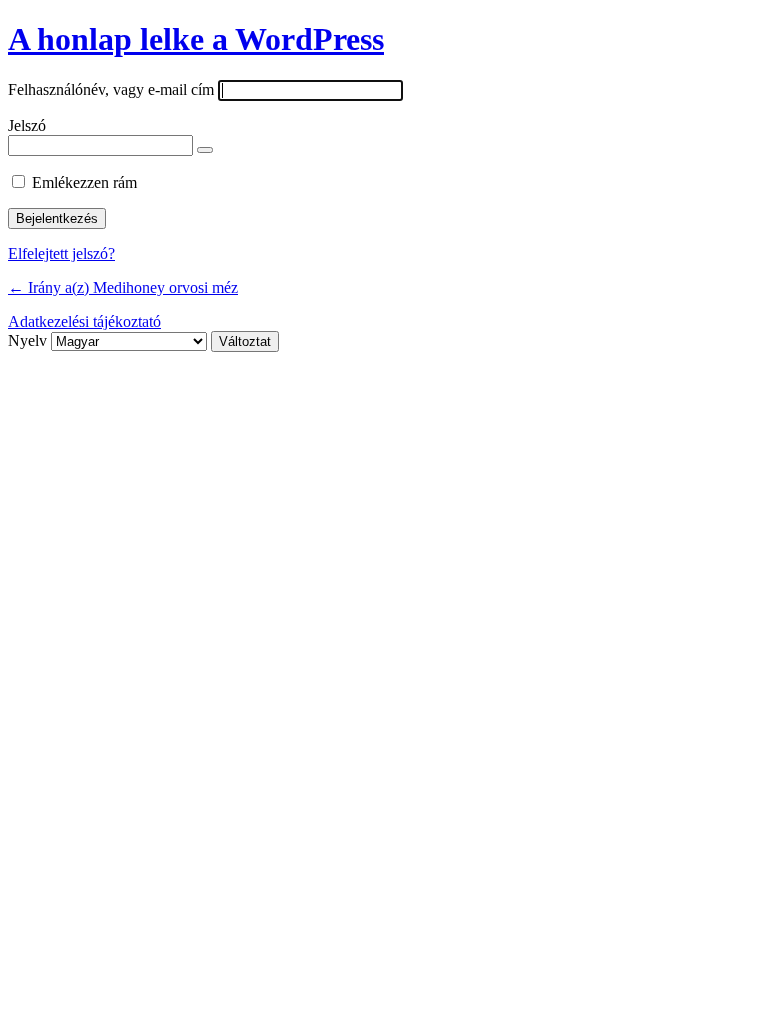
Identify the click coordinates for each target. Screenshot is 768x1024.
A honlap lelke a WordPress (196, 39)
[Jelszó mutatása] (205, 150)
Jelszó (27, 125)
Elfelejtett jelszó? (61, 253)
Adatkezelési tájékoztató (84, 321)
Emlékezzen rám (84, 182)
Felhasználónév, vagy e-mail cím (111, 89)
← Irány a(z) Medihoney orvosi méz (123, 287)
